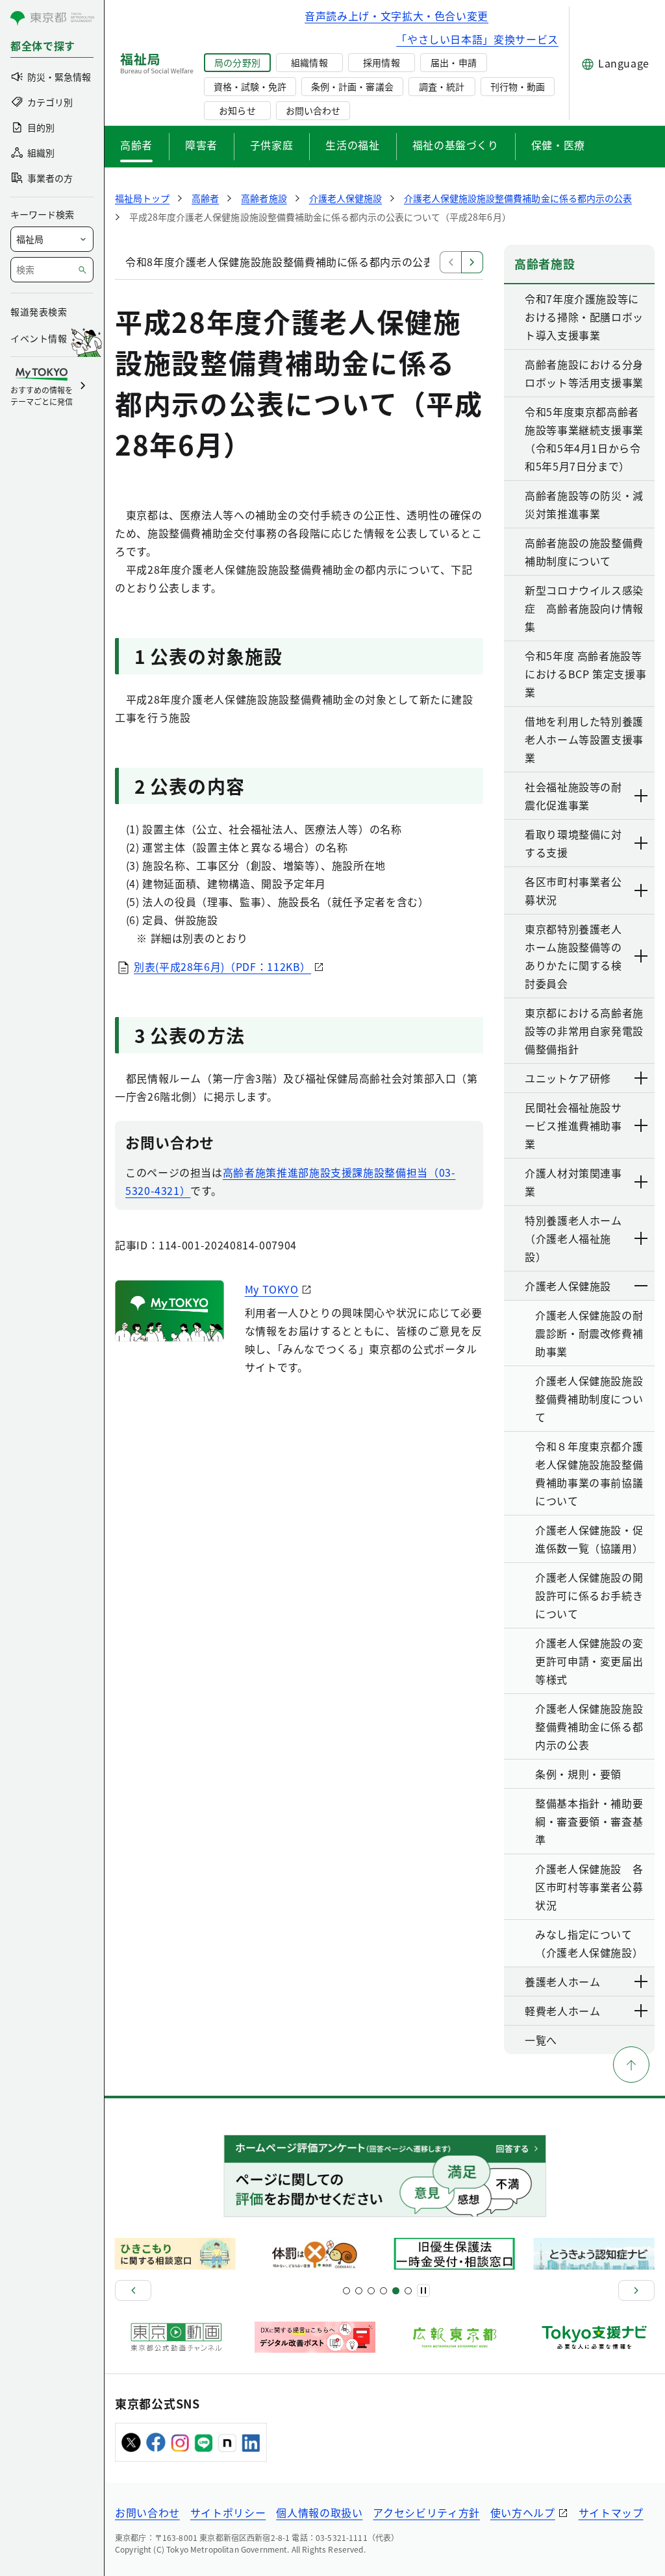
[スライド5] (359, 2291)
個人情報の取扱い (319, 2512)
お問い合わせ (313, 110)
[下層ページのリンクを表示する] (642, 796)
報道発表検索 (39, 312)
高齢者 (136, 145)
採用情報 (381, 62)
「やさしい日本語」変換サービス (477, 39)
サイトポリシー (228, 2512)
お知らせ (237, 110)
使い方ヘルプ (523, 2512)
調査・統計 (442, 86)
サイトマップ (611, 2512)
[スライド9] (371, 2291)
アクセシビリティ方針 (426, 2512)
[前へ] (133, 2290)
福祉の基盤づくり (456, 145)
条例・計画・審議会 (352, 86)
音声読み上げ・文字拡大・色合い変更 (396, 16)
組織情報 (309, 62)
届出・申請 (453, 62)
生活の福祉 (352, 145)
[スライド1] (346, 2291)
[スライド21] (408, 2291)
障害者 (201, 145)
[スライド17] (396, 2291)
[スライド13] (383, 2291)
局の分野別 (237, 62)
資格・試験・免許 (250, 86)
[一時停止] (423, 2290)
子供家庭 (272, 145)
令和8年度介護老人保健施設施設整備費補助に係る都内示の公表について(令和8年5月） (336, 262)
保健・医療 (558, 145)
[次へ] (636, 2290)
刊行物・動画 (518, 86)
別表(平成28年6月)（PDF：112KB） (222, 966)
